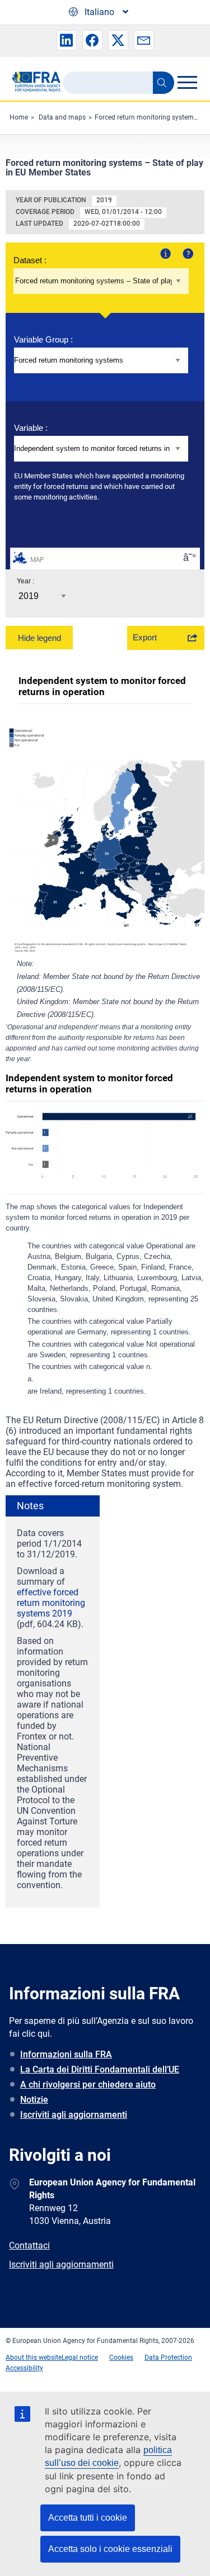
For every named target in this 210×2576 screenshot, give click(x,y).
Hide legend (39, 638)
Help (187, 253)
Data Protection (168, 2358)
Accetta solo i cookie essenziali (110, 2549)
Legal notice (80, 2358)
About (164, 253)
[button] (67, 40)
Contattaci (29, 2245)
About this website (34, 2358)
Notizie (34, 2100)
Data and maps (62, 117)
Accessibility (24, 2368)
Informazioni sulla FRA (66, 2054)
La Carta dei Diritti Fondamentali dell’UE (100, 2069)
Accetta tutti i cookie (88, 2518)
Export (145, 637)
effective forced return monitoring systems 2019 (51, 1603)
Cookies (121, 2358)
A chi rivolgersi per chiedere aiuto (88, 2085)
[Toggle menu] (187, 82)
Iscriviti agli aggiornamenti (74, 2115)
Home (19, 117)
